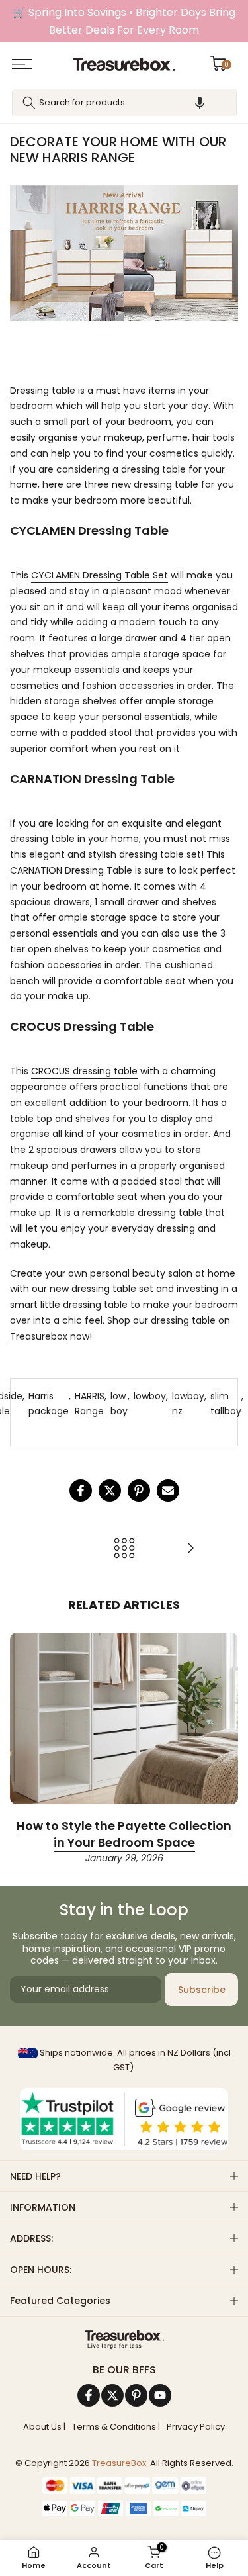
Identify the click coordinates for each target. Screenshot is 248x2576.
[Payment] (124, 2340)
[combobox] (124, 103)
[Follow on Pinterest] (136, 2395)
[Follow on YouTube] (160, 2395)
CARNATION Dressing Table (71, 870)
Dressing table (43, 391)
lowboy (150, 1396)
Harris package (49, 1404)
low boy (119, 1404)
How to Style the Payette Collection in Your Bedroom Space (124, 1834)
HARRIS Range (90, 1404)
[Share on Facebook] (81, 1491)
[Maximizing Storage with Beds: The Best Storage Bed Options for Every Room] (190, 1549)
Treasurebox (39, 1336)
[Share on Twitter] (110, 1491)
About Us (42, 2427)
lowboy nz (188, 1404)
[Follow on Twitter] (112, 2395)
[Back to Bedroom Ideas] (124, 1549)
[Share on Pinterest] (139, 1491)
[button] (200, 103)
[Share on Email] (168, 1491)
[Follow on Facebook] (89, 2395)
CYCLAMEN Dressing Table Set (100, 575)
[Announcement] (124, 21)
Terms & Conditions (114, 2427)
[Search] (29, 103)
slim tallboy (226, 1404)
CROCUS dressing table (84, 1071)
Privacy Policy (196, 2427)
